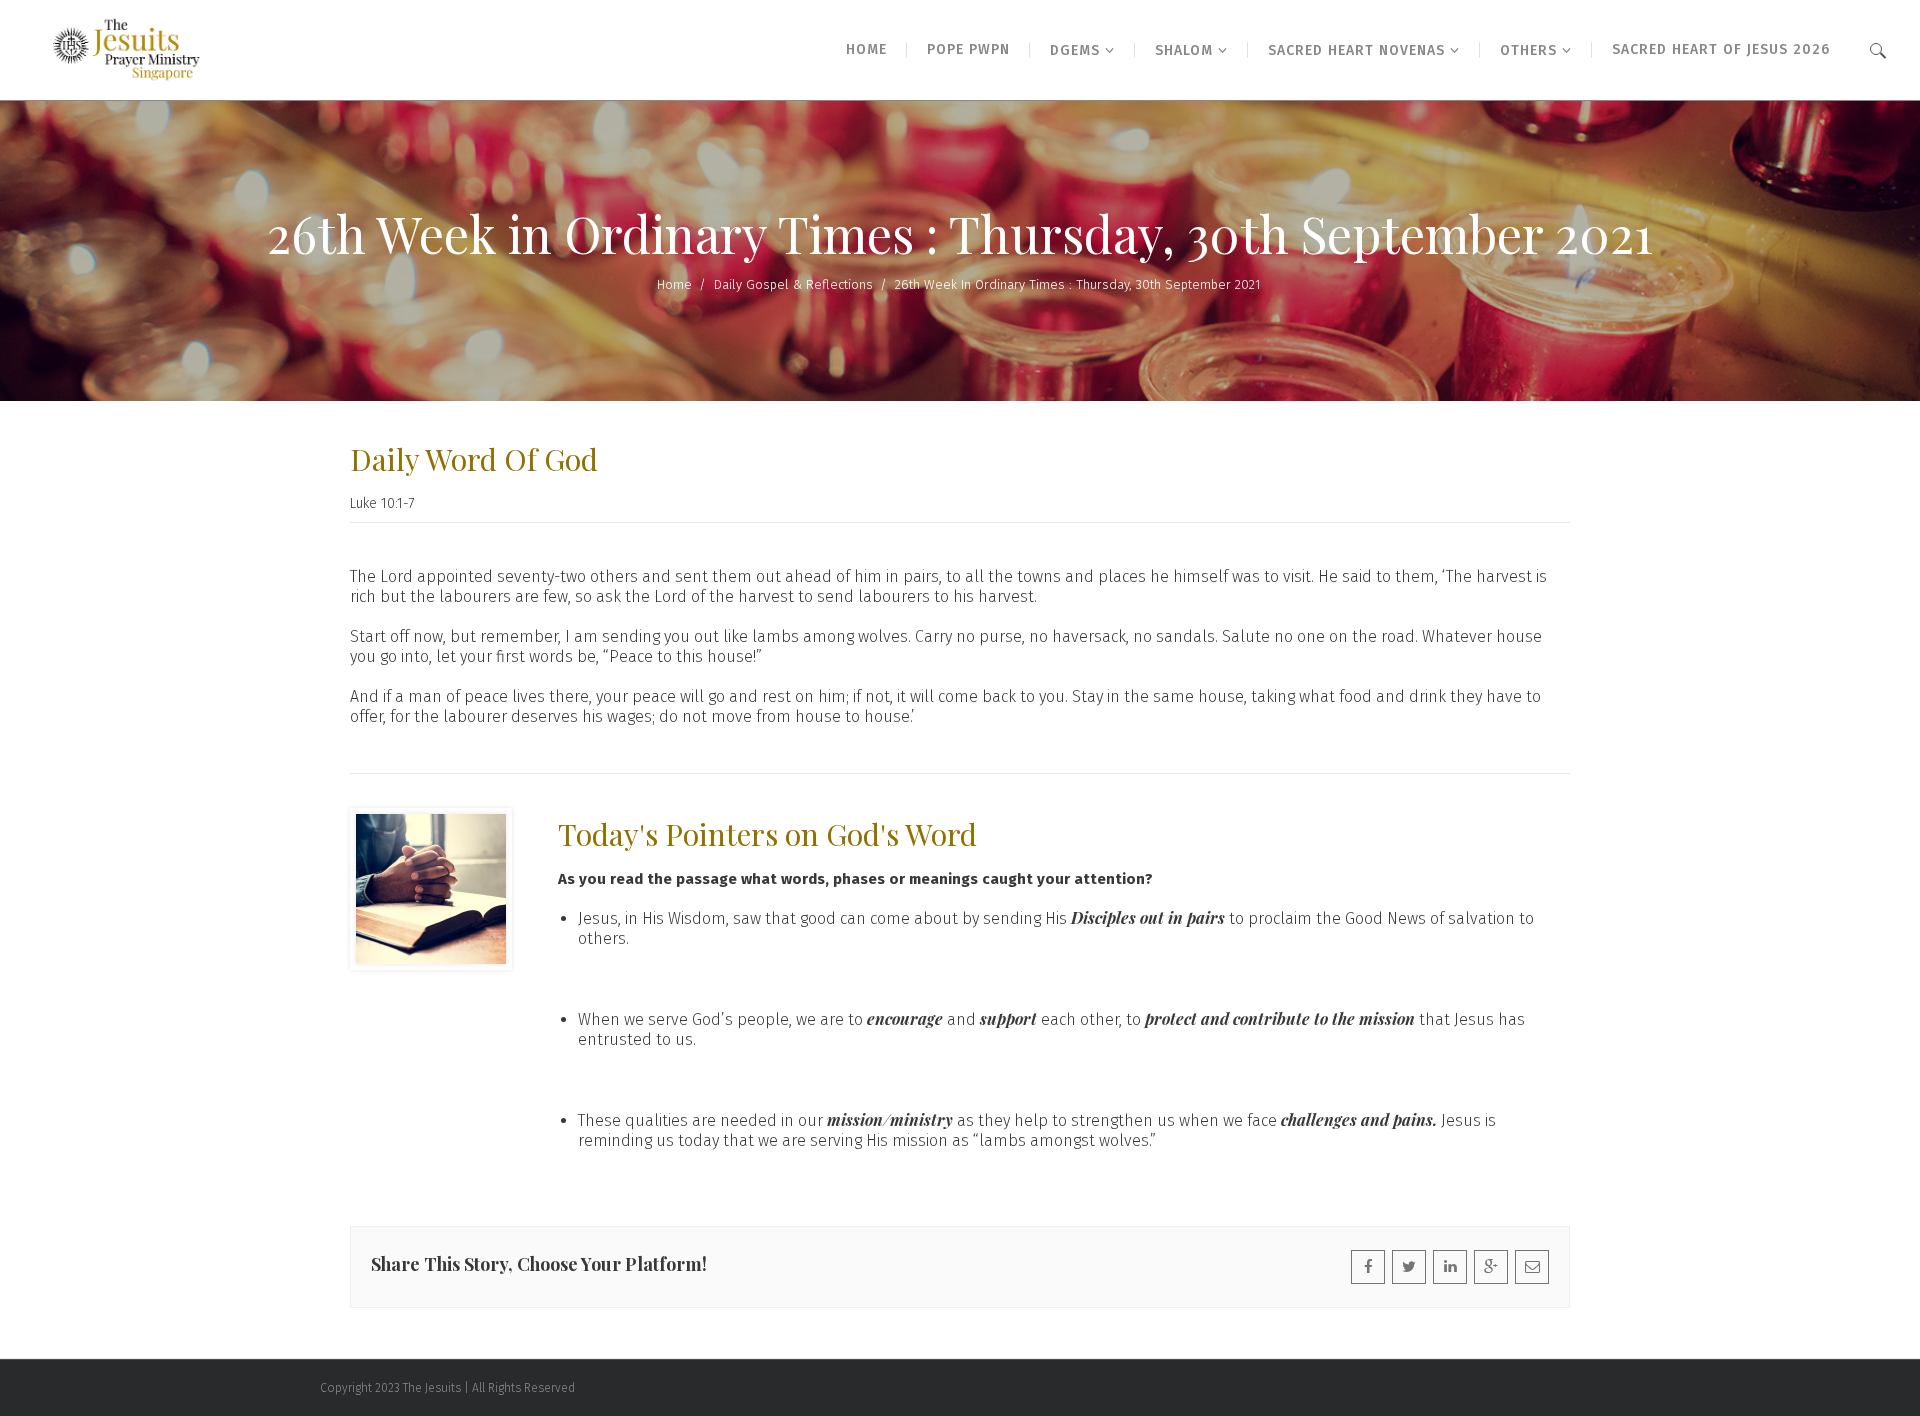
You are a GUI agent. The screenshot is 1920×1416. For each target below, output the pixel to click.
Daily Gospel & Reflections (793, 284)
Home (674, 284)
